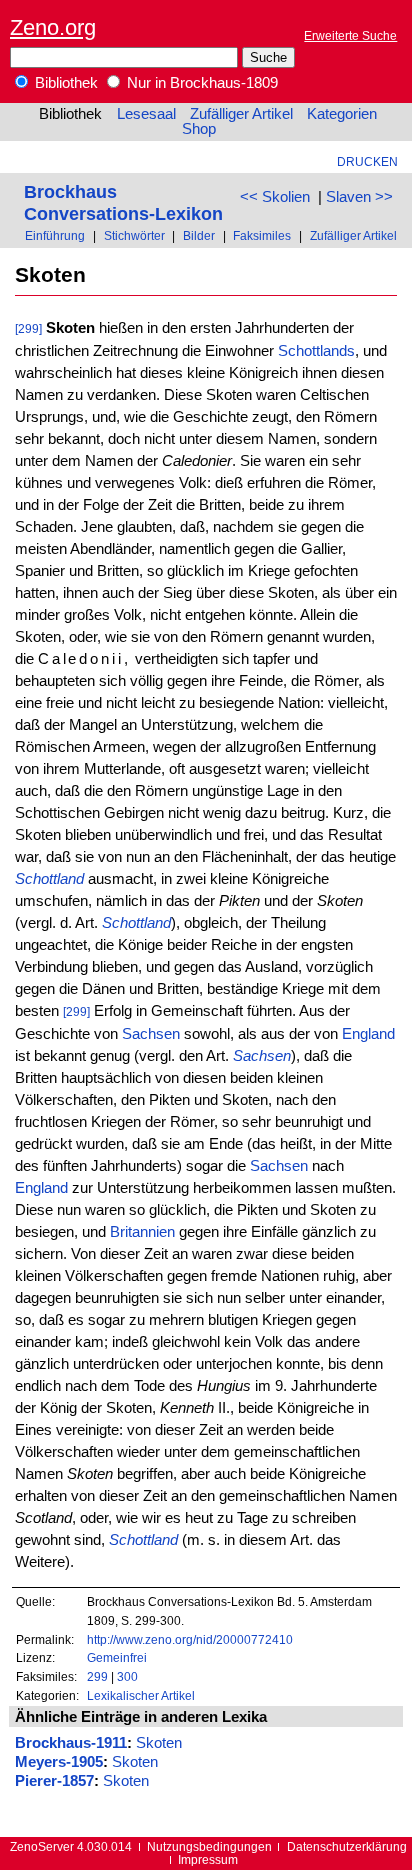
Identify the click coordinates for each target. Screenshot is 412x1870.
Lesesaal (146, 114)
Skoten (159, 1743)
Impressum (208, 1859)
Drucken (367, 161)
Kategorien (342, 114)
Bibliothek (64, 83)
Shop (199, 129)
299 (97, 1676)
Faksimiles (262, 235)
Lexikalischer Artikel (141, 1695)
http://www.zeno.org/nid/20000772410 (190, 1639)
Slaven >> (359, 197)
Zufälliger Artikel (241, 114)
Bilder (199, 235)
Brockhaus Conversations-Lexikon (123, 202)
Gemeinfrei (117, 1657)
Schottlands (316, 351)
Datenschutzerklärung (347, 1846)
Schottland (49, 879)
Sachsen (151, 1034)
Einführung (55, 235)
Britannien (142, 1232)
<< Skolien (275, 197)
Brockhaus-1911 (71, 1743)
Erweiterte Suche (350, 35)
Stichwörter (134, 235)
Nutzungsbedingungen (209, 1846)
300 (127, 1676)
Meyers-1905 (59, 1762)
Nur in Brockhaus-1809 (200, 83)
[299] (28, 328)
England (368, 1034)
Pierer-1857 (54, 1781)
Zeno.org (53, 27)
